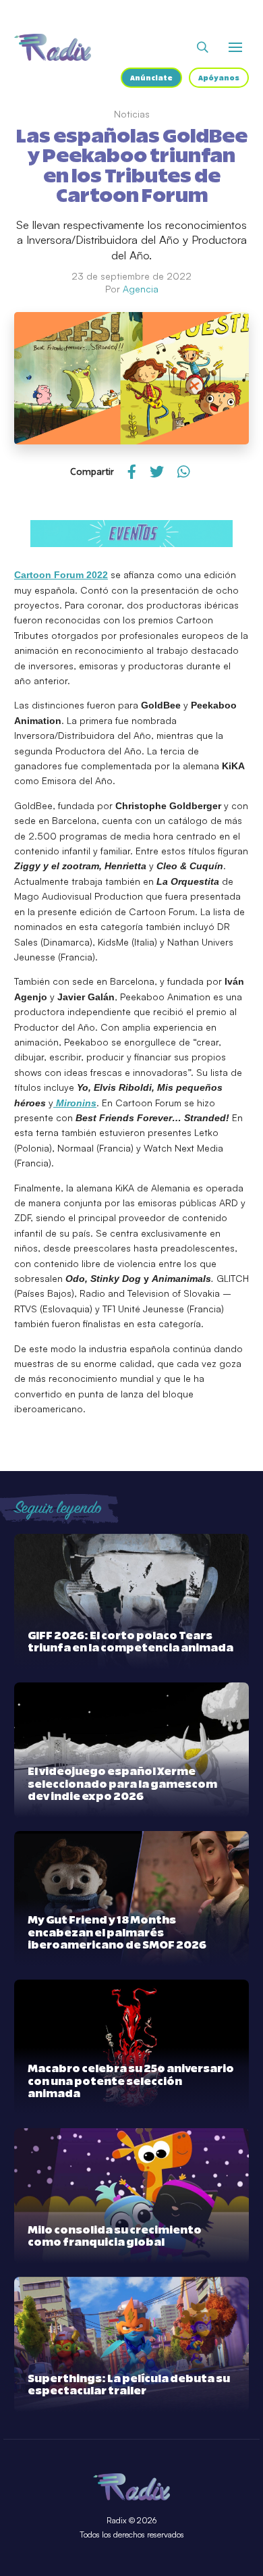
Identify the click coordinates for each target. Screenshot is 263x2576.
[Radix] (53, 47)
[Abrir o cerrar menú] (235, 47)
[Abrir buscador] (203, 47)
